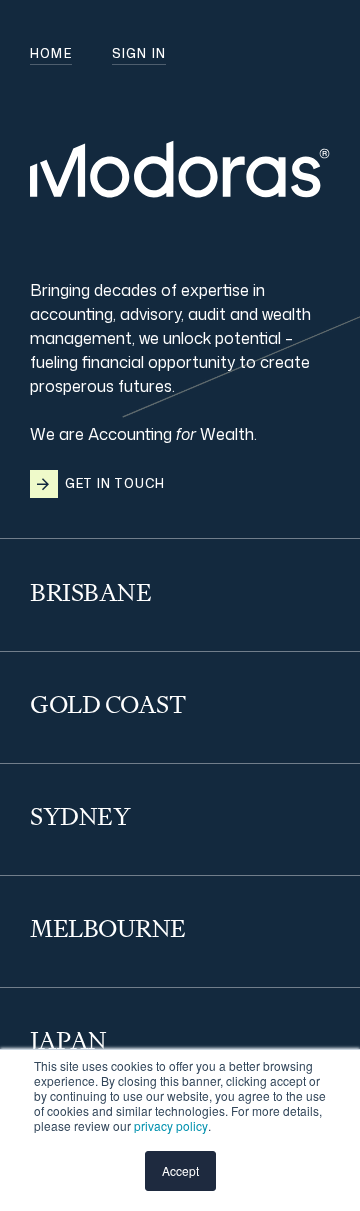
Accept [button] (180, 1170)
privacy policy (171, 1125)
